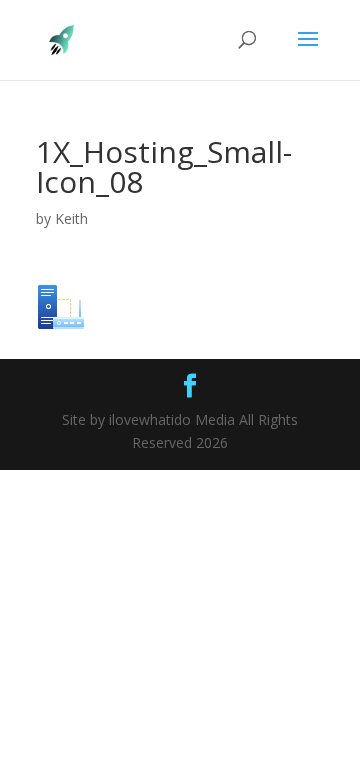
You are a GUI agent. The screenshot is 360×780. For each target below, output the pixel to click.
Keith (71, 218)
